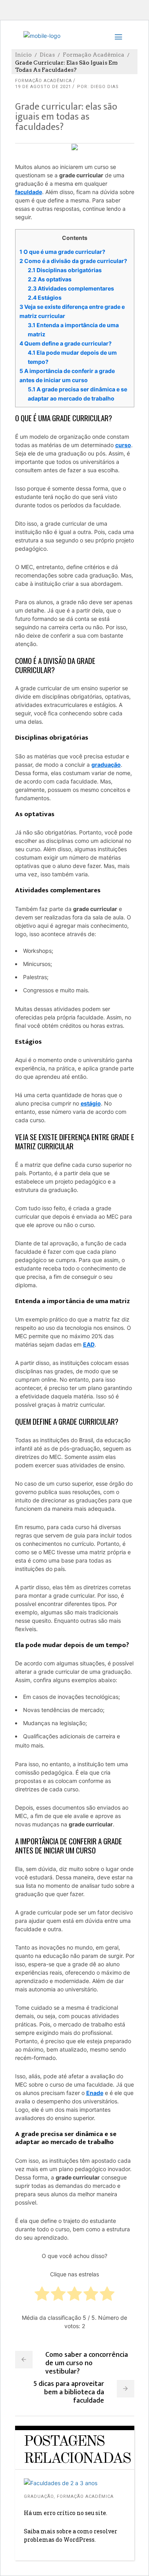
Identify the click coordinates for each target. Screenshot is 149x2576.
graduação (106, 765)
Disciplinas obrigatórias (65, 270)
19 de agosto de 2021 (43, 87)
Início (23, 55)
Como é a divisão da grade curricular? (73, 261)
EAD (89, 1344)
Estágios (45, 297)
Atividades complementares (71, 288)
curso (123, 445)
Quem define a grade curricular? (66, 343)
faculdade (29, 192)
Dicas (47, 55)
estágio (91, 1103)
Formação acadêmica (94, 55)
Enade (95, 2093)
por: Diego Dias (98, 87)
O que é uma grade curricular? (62, 252)
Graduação (39, 2496)
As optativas (50, 279)
